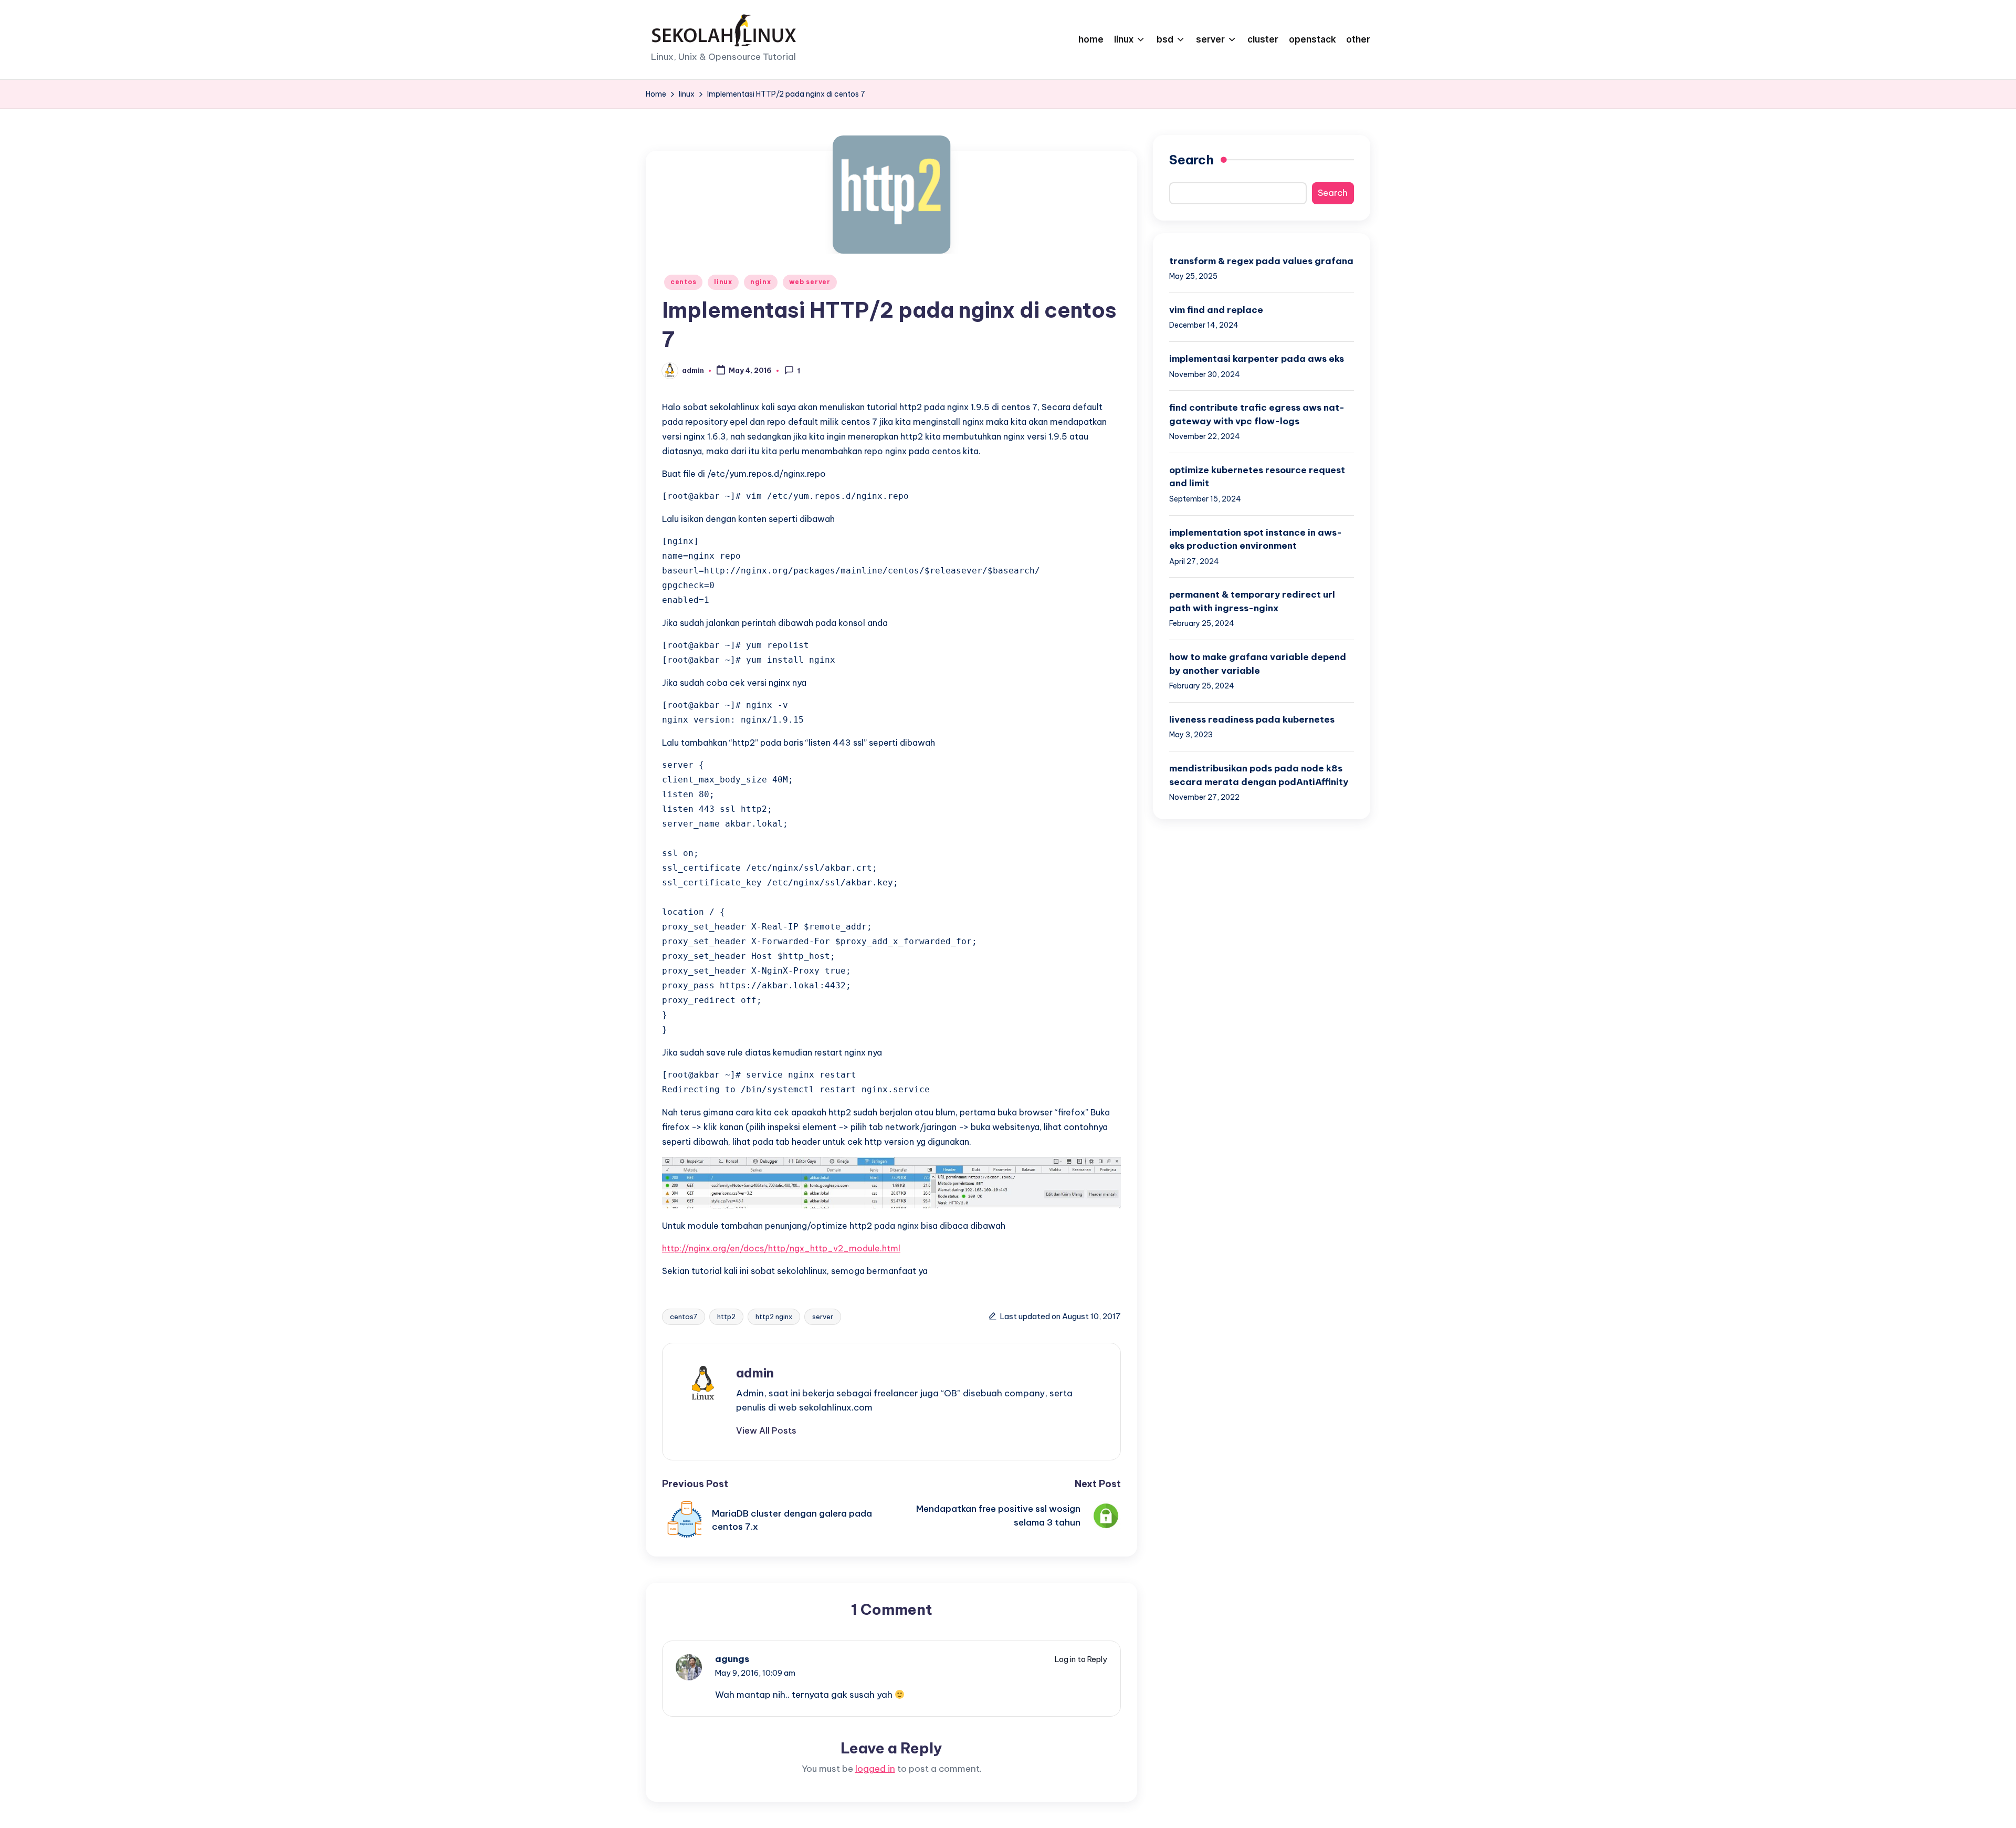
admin (755, 1373)
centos (683, 282)
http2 (726, 1317)
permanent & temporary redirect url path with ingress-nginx (1252, 602)
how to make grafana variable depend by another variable (1258, 664)
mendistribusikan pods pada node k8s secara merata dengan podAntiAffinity (1259, 775)
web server (810, 282)
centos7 (684, 1317)
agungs (732, 1659)
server (823, 1317)
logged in (875, 1769)
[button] (766, 1430)
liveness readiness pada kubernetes (1252, 719)
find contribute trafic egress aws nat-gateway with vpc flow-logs (1257, 414)
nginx (761, 282)
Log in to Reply (1081, 1659)
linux (723, 282)
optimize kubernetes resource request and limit (1257, 477)
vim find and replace (1216, 310)
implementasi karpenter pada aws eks (1257, 359)
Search (1191, 160)
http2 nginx (774, 1317)
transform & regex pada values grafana (1261, 261)
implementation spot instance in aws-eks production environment (1256, 539)
